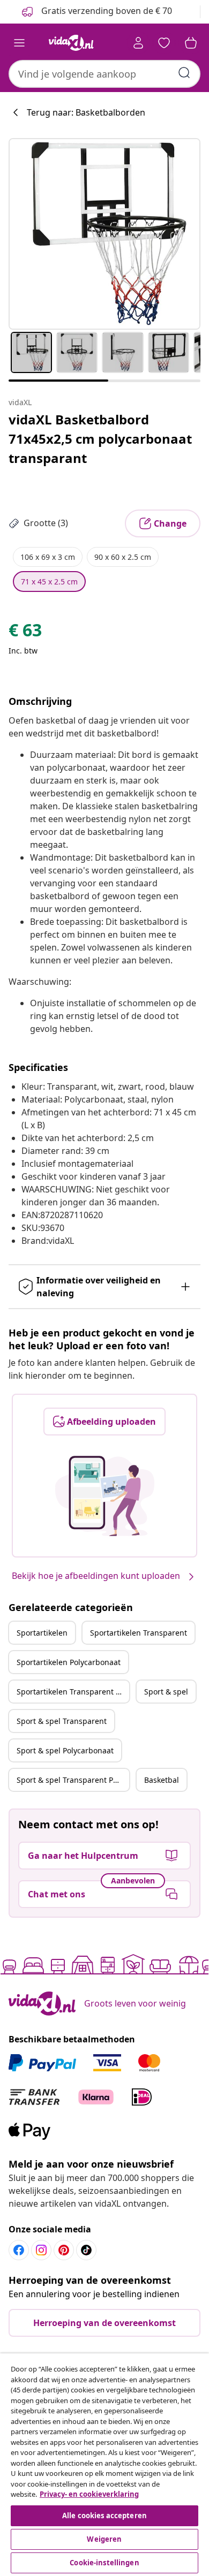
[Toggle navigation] (19, 43)
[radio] (48, 557)
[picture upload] (105, 1496)
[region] (104, 2465)
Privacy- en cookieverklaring (89, 2494)
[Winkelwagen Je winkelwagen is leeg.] (191, 43)
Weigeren (104, 2539)
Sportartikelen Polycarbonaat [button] (69, 1662)
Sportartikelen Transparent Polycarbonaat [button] (73, 1692)
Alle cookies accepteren (104, 2516)
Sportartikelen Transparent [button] (139, 1633)
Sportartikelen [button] (42, 1633)
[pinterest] (64, 2250)
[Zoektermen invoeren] (184, 73)
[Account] (138, 43)
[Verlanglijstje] (164, 43)
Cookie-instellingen (104, 2563)
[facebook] (19, 2250)
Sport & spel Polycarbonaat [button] (65, 1750)
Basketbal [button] (162, 1780)
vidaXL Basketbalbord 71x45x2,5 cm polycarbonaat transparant (100, 439)
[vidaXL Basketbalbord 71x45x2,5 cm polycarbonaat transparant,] (104, 234)
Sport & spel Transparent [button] (62, 1721)
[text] (25, 633)
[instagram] (41, 2250)
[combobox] (104, 74)
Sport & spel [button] (166, 1692)
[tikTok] (86, 2250)
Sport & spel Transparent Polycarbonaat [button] (73, 1780)
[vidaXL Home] (71, 43)
